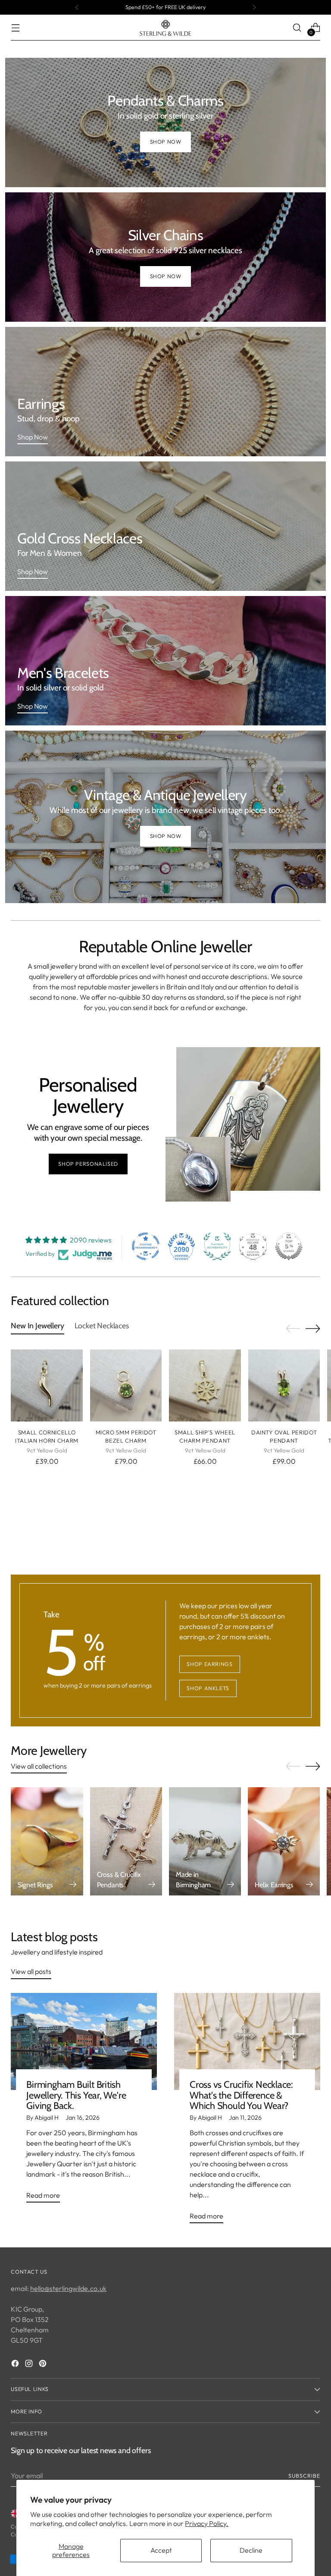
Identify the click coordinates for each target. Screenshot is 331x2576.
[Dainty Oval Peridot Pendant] (284, 1385)
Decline (251, 2550)
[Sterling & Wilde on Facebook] (16, 2365)
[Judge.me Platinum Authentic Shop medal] (217, 1246)
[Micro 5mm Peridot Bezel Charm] (126, 1385)
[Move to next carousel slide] (313, 1328)
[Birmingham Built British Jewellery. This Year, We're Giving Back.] (84, 2042)
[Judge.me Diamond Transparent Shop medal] (146, 1246)
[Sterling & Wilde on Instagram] (30, 2365)
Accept (161, 2550)
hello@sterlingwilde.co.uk (68, 2288)
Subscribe (304, 2476)
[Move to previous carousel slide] (293, 1329)
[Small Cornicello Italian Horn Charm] (47, 1385)
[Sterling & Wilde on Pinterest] (44, 2365)
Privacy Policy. (207, 2523)
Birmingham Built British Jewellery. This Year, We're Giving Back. (76, 2095)
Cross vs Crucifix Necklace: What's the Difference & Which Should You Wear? (241, 2095)
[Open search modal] (297, 28)
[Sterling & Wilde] (165, 28)
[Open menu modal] (15, 28)
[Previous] (77, 7)
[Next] (254, 7)
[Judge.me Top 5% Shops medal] (289, 1246)
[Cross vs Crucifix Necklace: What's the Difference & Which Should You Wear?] (247, 2042)
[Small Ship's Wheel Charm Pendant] (205, 1385)
